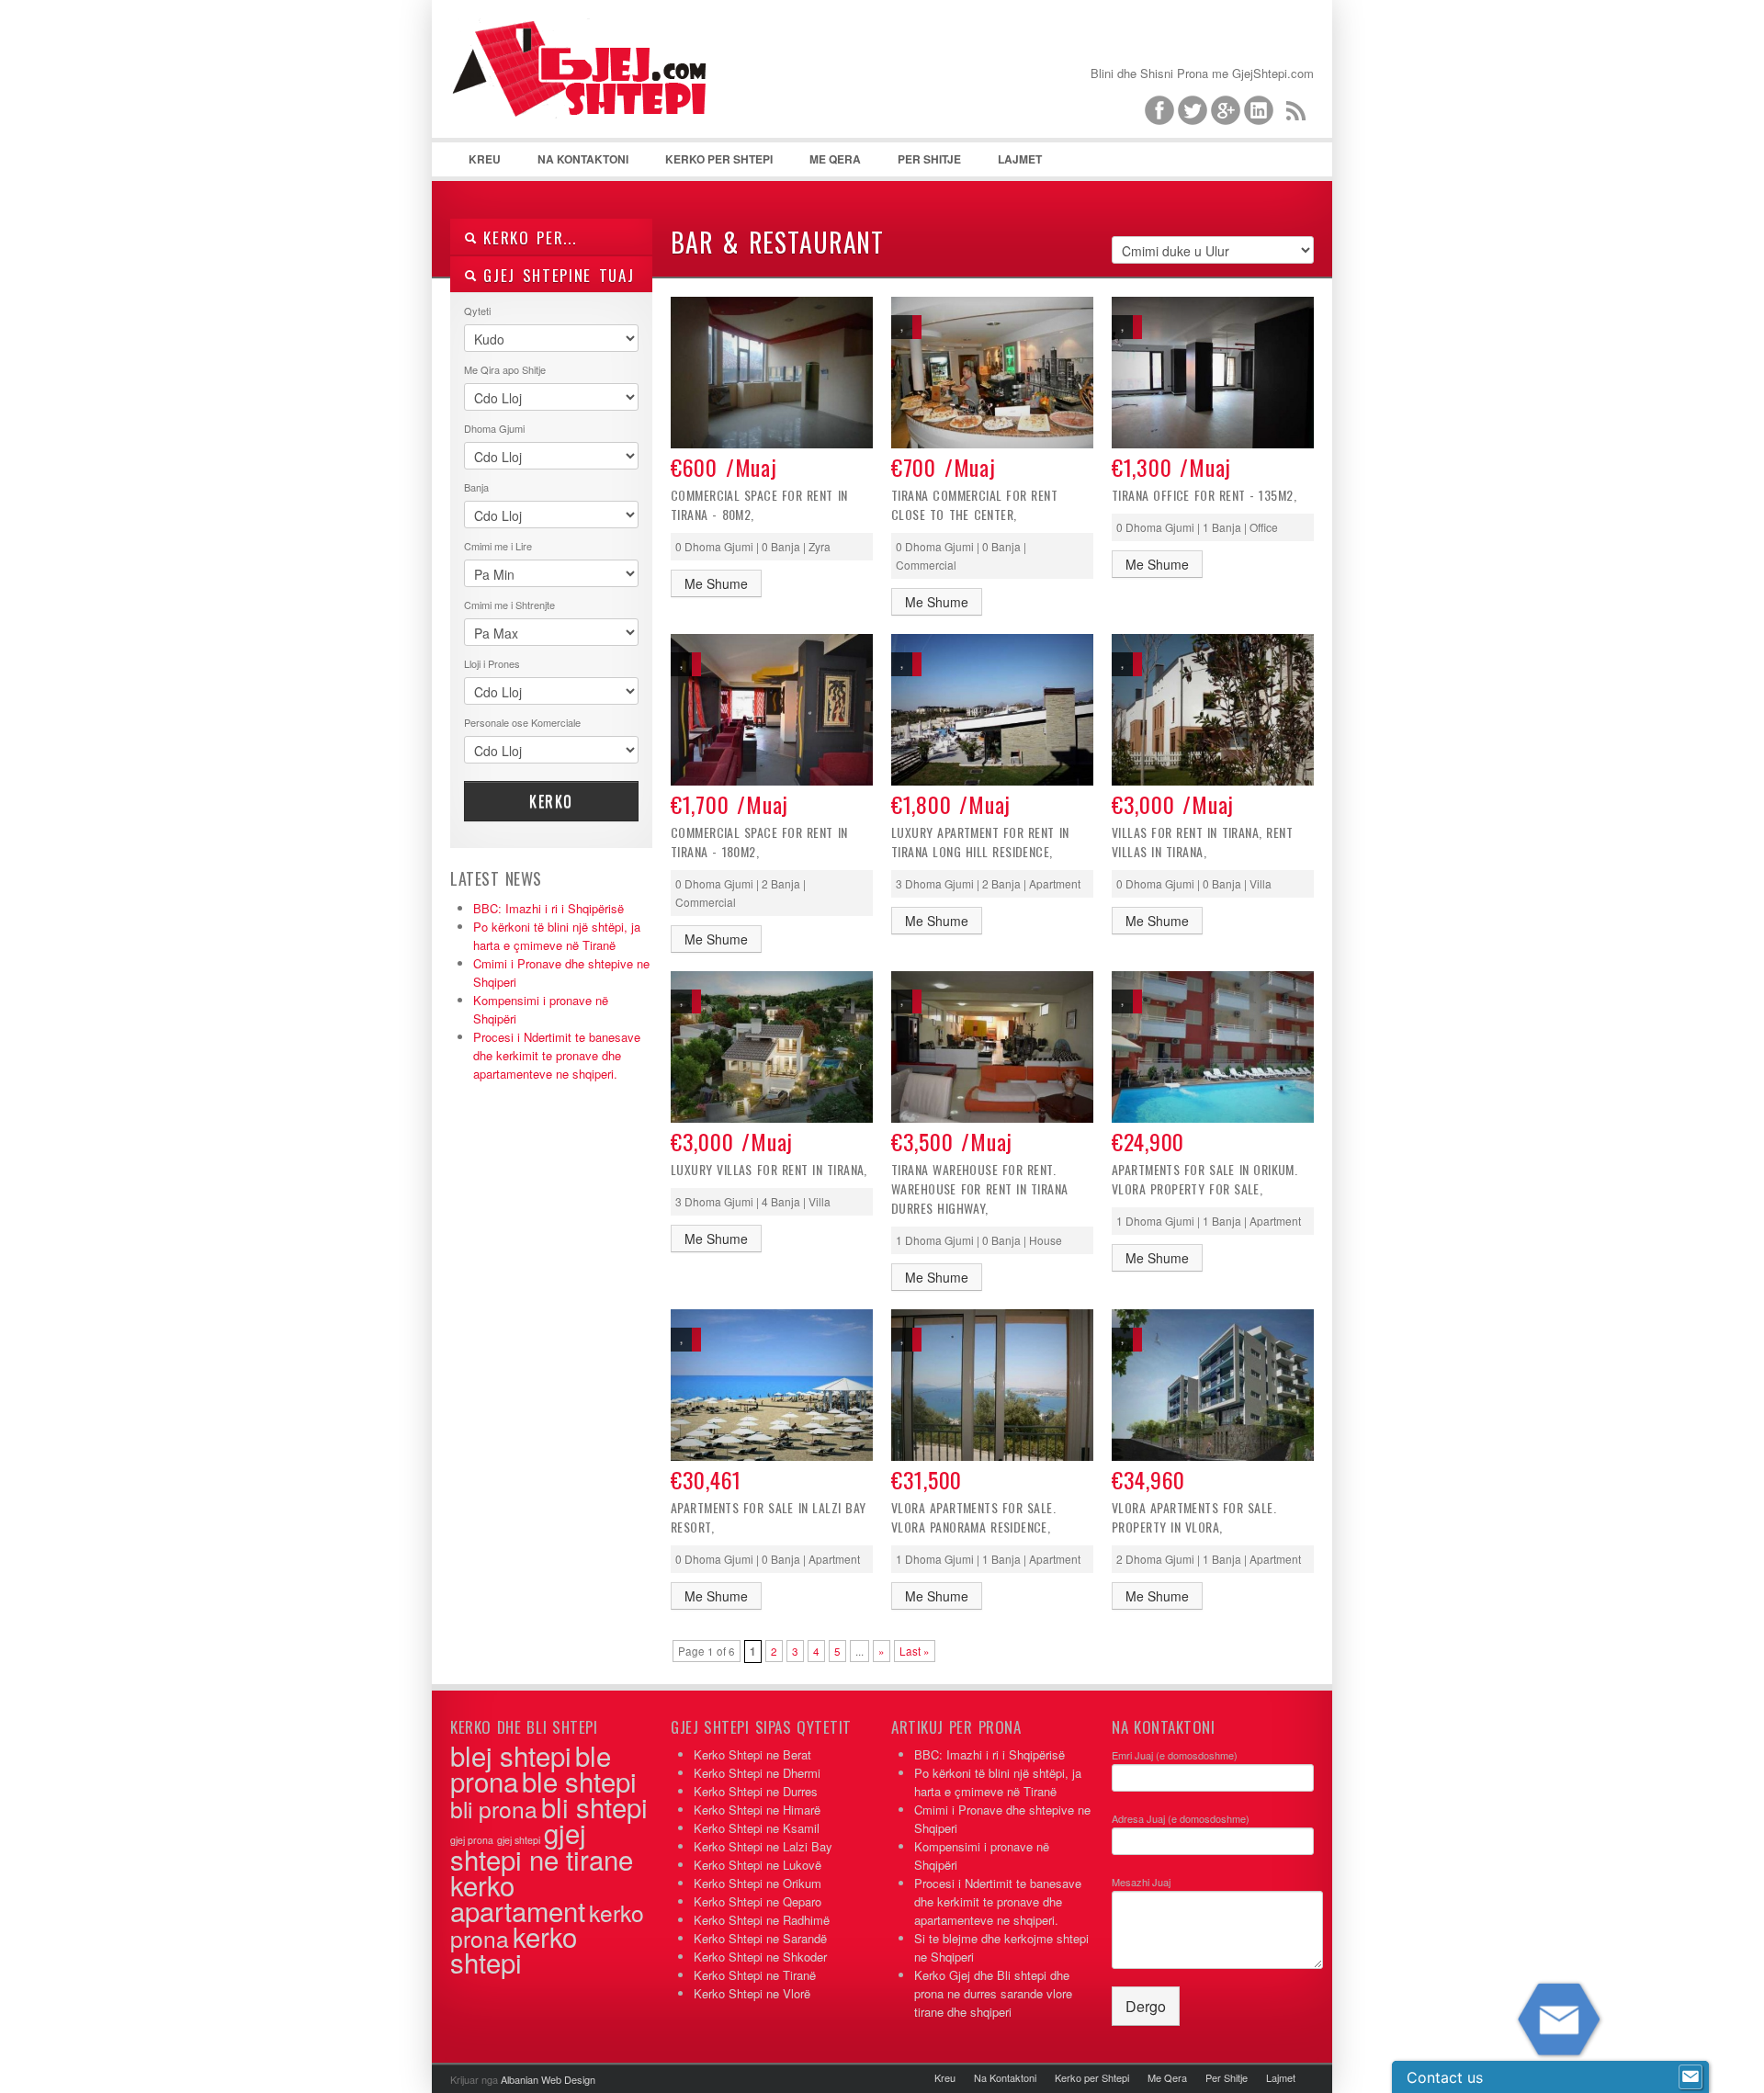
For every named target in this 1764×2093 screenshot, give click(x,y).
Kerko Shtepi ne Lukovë (758, 1865)
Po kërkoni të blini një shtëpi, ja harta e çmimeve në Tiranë (557, 936)
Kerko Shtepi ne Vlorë (752, 1993)
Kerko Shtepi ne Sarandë (760, 1938)
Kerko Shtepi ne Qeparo (758, 1901)
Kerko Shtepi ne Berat (752, 1754)
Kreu (485, 159)
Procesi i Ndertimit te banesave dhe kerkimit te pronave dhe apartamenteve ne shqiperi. (557, 1055)
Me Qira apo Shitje (505, 369)
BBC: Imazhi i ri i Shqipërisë (548, 908)
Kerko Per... (527, 238)
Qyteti (477, 311)
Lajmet (1020, 159)
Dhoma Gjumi (494, 428)
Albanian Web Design (548, 2079)
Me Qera (835, 159)
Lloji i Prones (492, 663)
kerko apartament (518, 1897)
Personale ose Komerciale (522, 722)
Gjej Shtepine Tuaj (555, 275)
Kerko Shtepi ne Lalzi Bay (763, 1846)
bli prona (494, 1809)
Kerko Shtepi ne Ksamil (757, 1828)
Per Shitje (929, 159)
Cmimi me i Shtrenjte (509, 605)
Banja (476, 487)
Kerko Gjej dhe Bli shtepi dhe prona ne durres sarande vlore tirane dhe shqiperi (993, 1993)
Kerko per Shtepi (719, 159)
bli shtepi (594, 1806)
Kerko (551, 801)
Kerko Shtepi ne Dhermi (757, 1773)
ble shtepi (579, 1781)
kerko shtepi (514, 1949)
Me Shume (716, 583)
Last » (915, 1651)
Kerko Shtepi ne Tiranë (755, 1975)
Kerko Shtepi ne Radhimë (762, 1920)
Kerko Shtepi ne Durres (756, 1791)
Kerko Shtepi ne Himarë (757, 1810)
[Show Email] (1690, 2077)
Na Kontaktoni (583, 159)
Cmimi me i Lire (498, 546)
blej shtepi (511, 1755)
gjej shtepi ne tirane (542, 1845)
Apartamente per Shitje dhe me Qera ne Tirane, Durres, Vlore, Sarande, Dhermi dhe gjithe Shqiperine (588, 92)
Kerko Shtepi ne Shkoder (760, 1957)
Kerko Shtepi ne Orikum (758, 1883)
